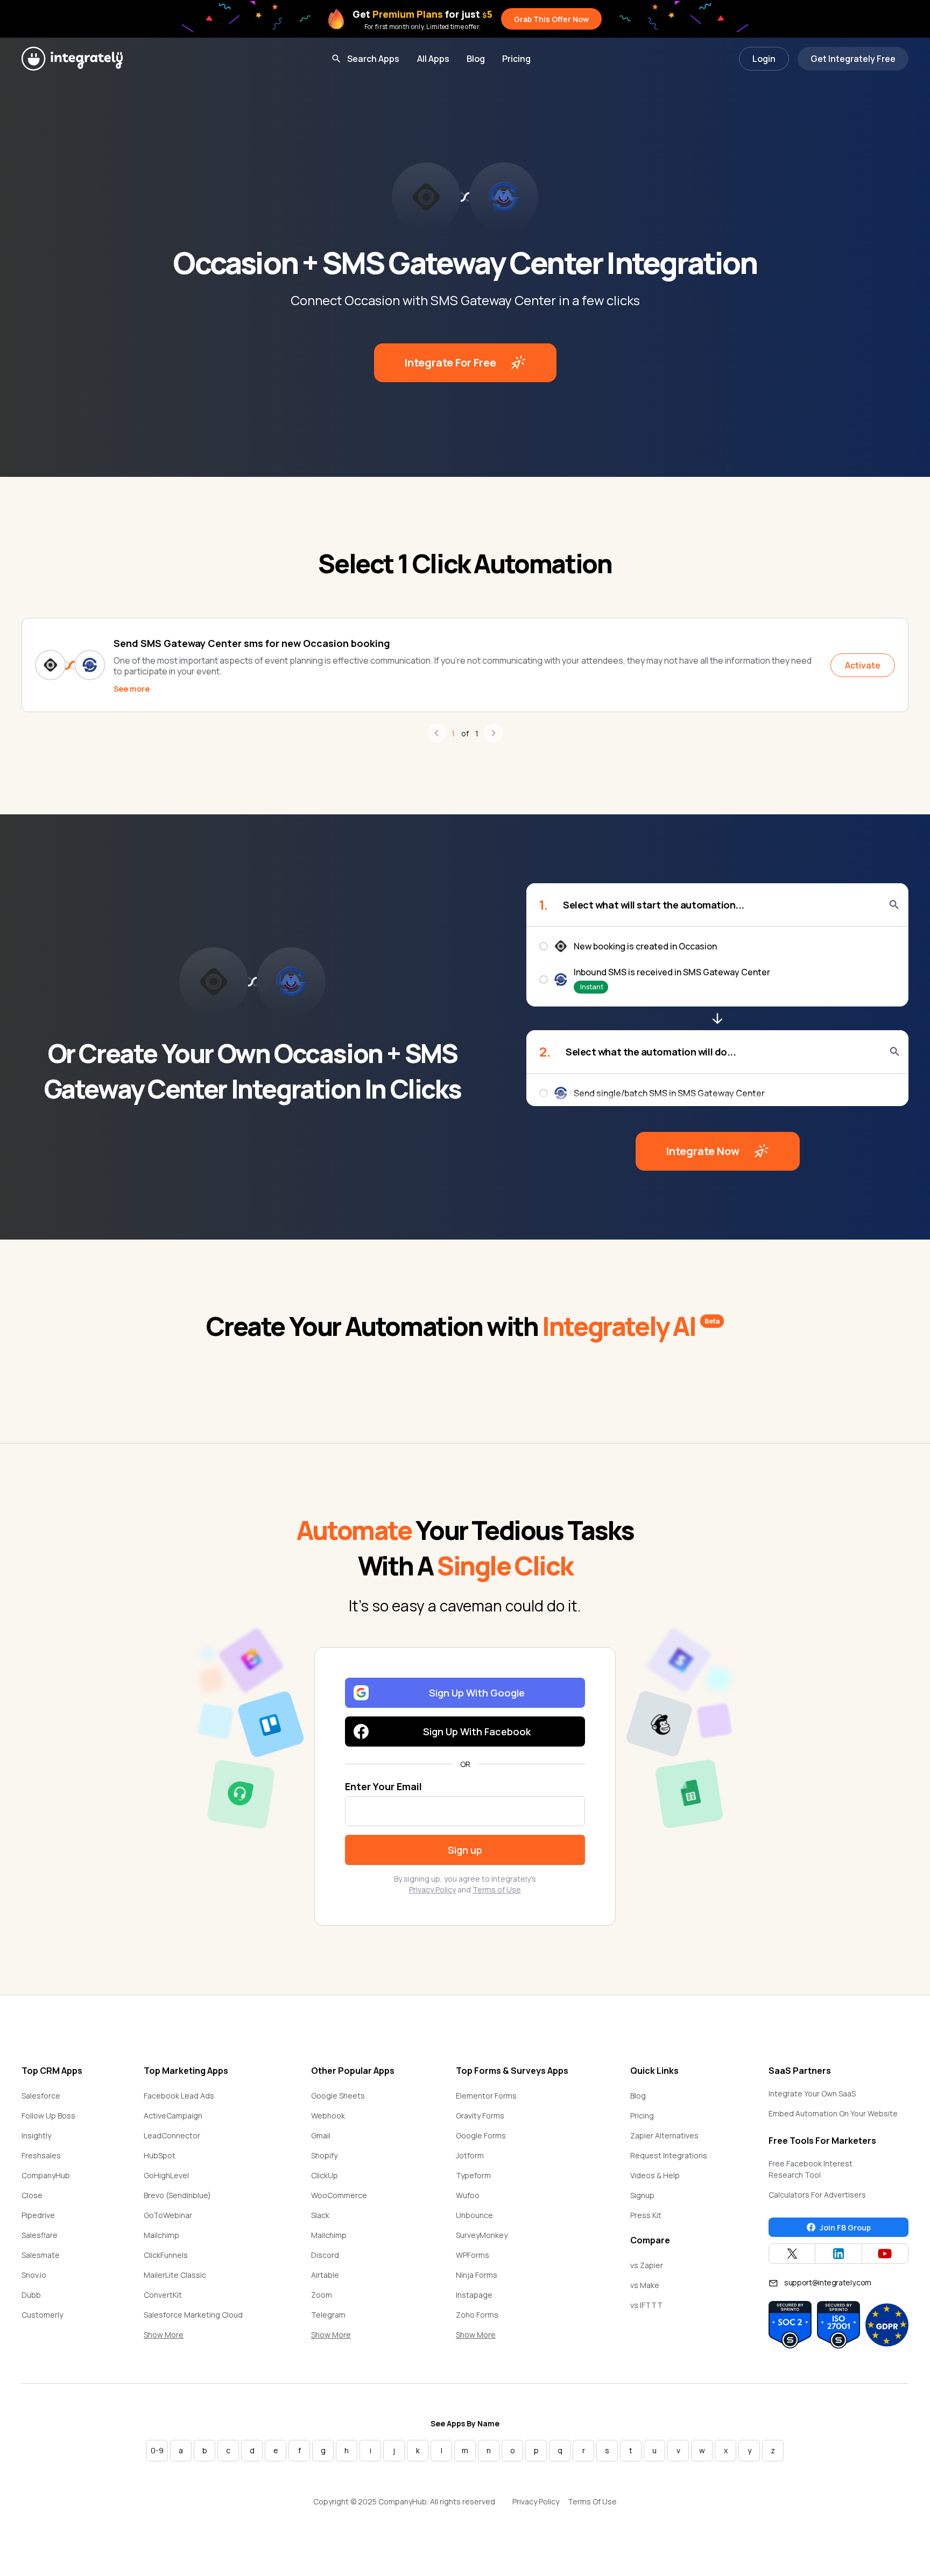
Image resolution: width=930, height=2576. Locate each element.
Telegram (328, 2315)
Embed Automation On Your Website (833, 2113)
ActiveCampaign (173, 2116)
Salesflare (40, 2235)
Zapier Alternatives (664, 2135)
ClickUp (325, 2175)
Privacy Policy (432, 1889)
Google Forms (481, 2135)
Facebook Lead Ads (179, 2096)
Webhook (328, 2116)
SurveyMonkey (482, 2235)
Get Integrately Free (853, 59)
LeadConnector (172, 2135)
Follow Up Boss (48, 2116)
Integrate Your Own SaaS (812, 2093)
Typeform (473, 2175)
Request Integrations (669, 2155)
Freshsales (41, 2155)
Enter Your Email (383, 1786)
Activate (863, 665)
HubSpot (160, 2155)
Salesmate (41, 2255)
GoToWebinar (168, 2215)
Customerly (42, 2315)
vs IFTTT (646, 2305)
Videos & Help (655, 2175)
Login (764, 59)
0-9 (157, 2450)
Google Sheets (338, 2096)
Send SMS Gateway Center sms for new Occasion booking (252, 643)
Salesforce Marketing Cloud (193, 2315)
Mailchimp (161, 2235)
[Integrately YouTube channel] (885, 2254)
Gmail (321, 2135)
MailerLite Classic (175, 2275)
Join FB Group (845, 2227)
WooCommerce (339, 2195)
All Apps (433, 59)
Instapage (474, 2295)
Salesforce (41, 2096)
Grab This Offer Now (551, 19)
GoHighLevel (166, 2175)
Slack (320, 2215)
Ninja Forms (477, 2275)
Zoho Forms (477, 2315)
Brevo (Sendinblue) (177, 2195)
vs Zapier (647, 2265)
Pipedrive (38, 2215)
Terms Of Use (592, 2501)
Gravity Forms (480, 2116)
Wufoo (468, 2195)
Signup (642, 2195)
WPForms (473, 2255)
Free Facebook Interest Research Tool (811, 2169)
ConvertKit (163, 2295)
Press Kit (646, 2215)
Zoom (322, 2295)
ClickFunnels (166, 2255)
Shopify (324, 2155)
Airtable (325, 2275)
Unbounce (474, 2215)
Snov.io (34, 2275)
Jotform (470, 2155)
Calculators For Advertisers (817, 2195)
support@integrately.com (828, 2282)
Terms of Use (497, 1889)
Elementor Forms (486, 2096)
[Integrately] (72, 59)
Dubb (31, 2295)
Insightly (36, 2135)
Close (32, 2195)
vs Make (645, 2285)
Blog (476, 59)
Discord (325, 2255)
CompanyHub (46, 2175)
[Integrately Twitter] (792, 2254)
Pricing (516, 59)
